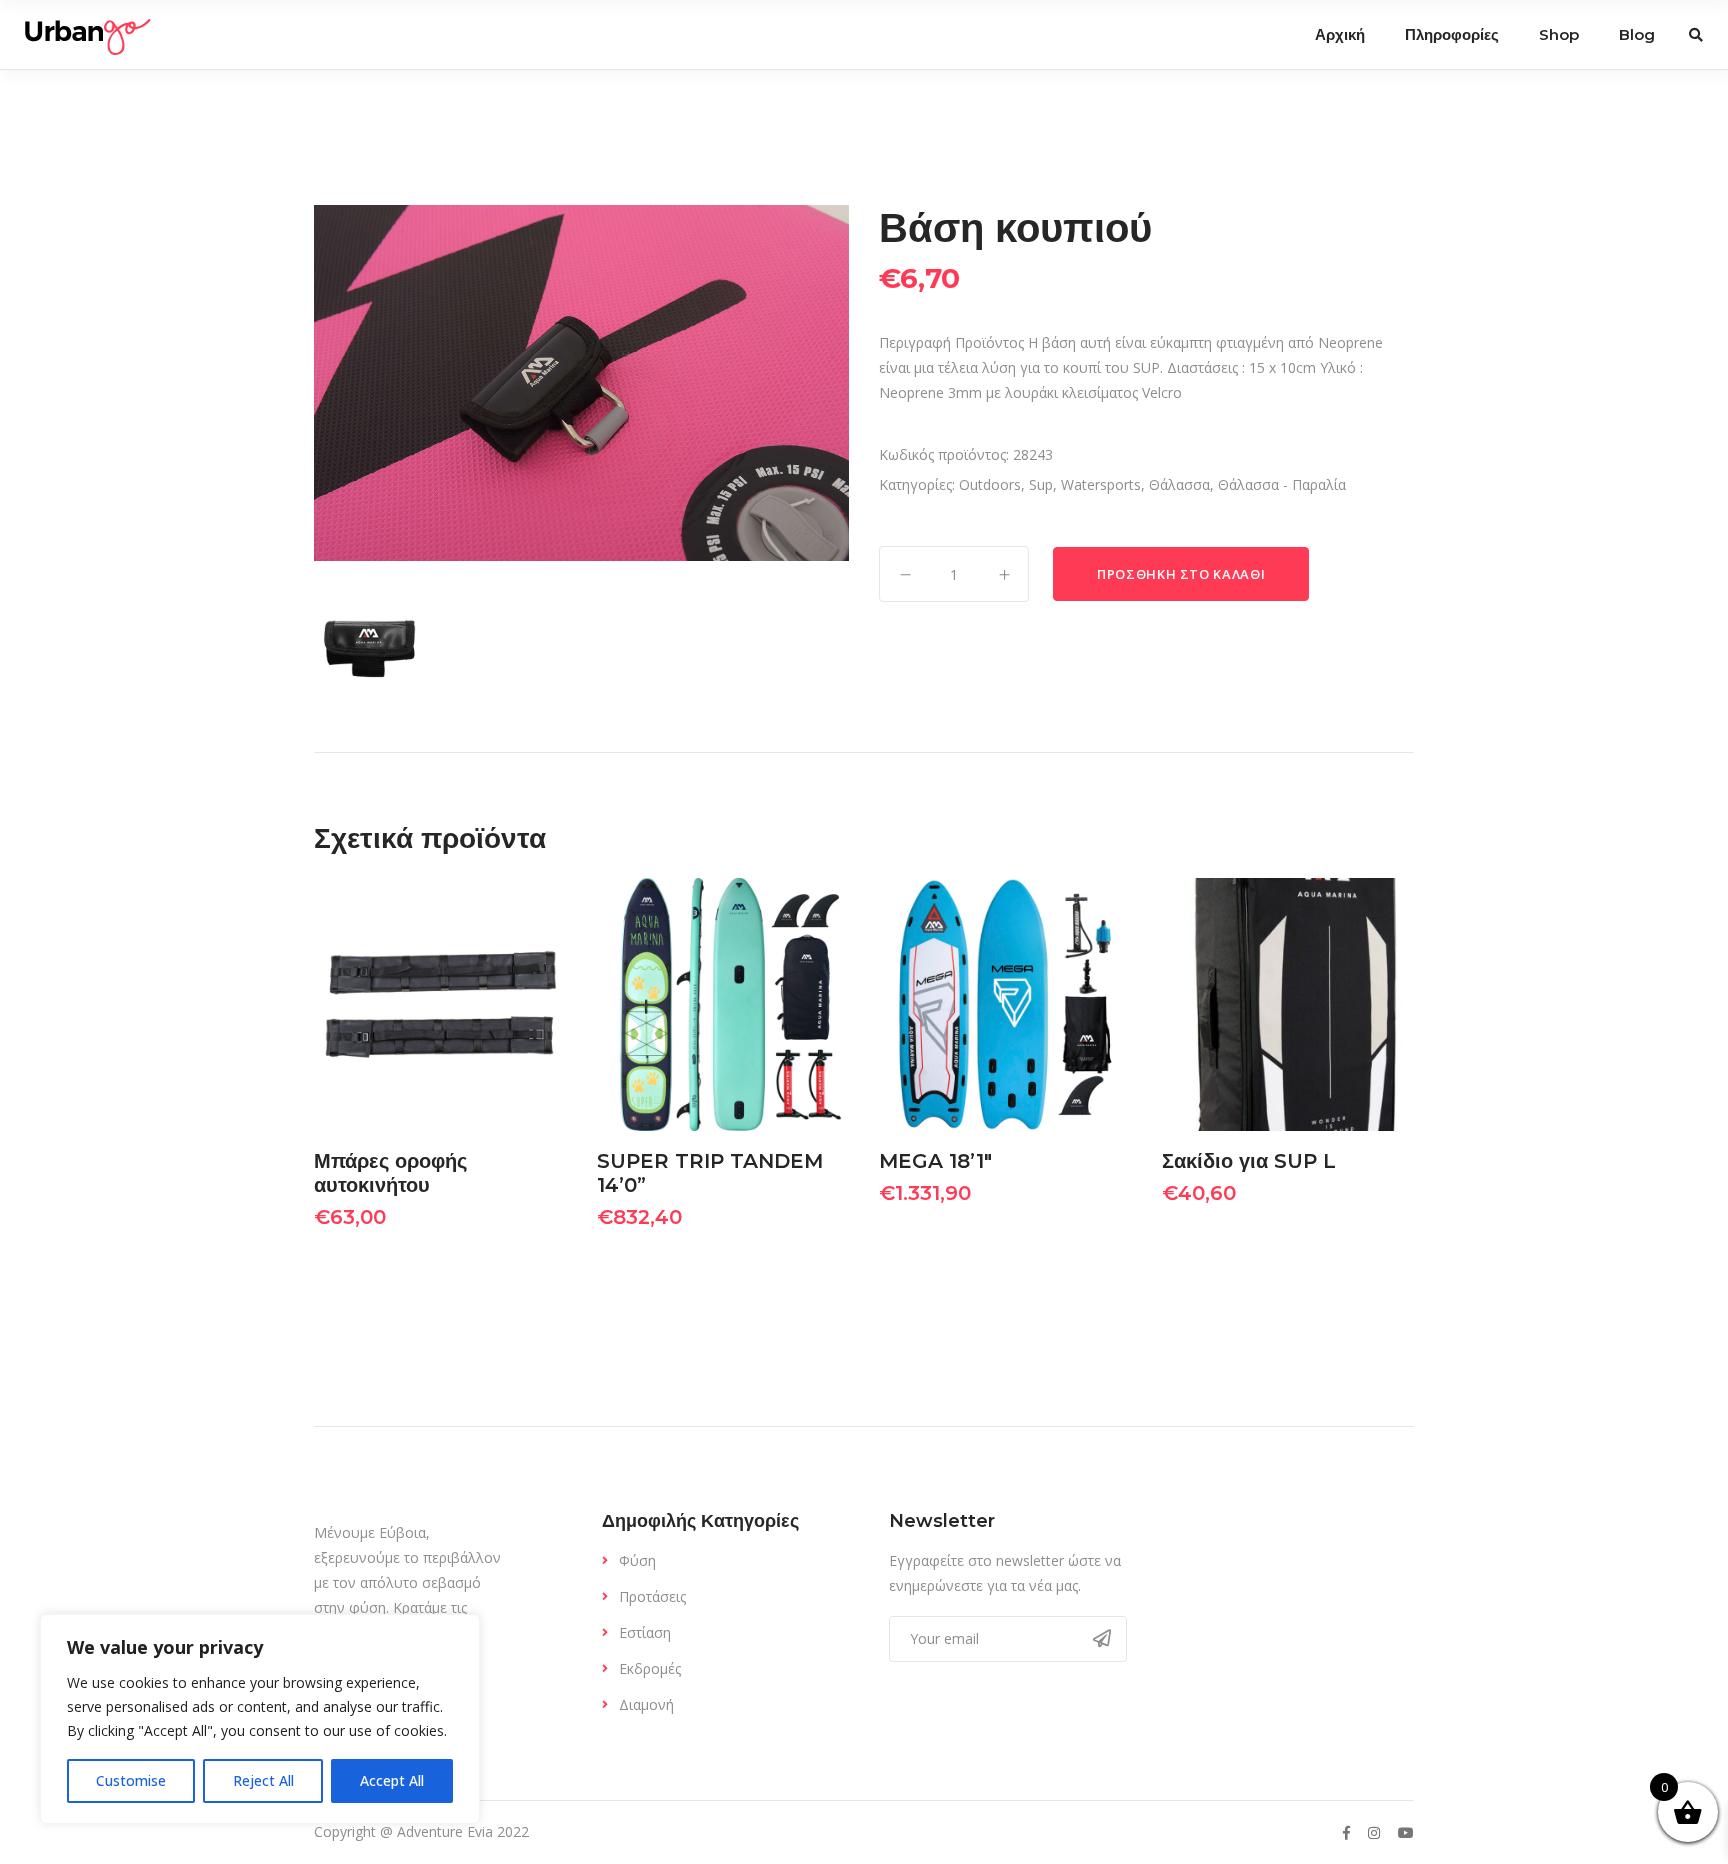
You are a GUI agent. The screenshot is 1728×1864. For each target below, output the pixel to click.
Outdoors (990, 484)
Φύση (637, 1560)
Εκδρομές (650, 1668)
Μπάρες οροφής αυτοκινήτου (390, 1173)
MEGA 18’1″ (935, 1161)
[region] (260, 1719)
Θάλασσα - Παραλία (1282, 484)
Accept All (392, 1780)
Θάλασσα (1179, 484)
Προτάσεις (652, 1596)
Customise (131, 1780)
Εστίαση (645, 1632)
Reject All (263, 1780)
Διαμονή (646, 1704)
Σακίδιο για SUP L (1249, 1161)
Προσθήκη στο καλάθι (1181, 574)
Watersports (1101, 484)
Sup (1041, 484)
